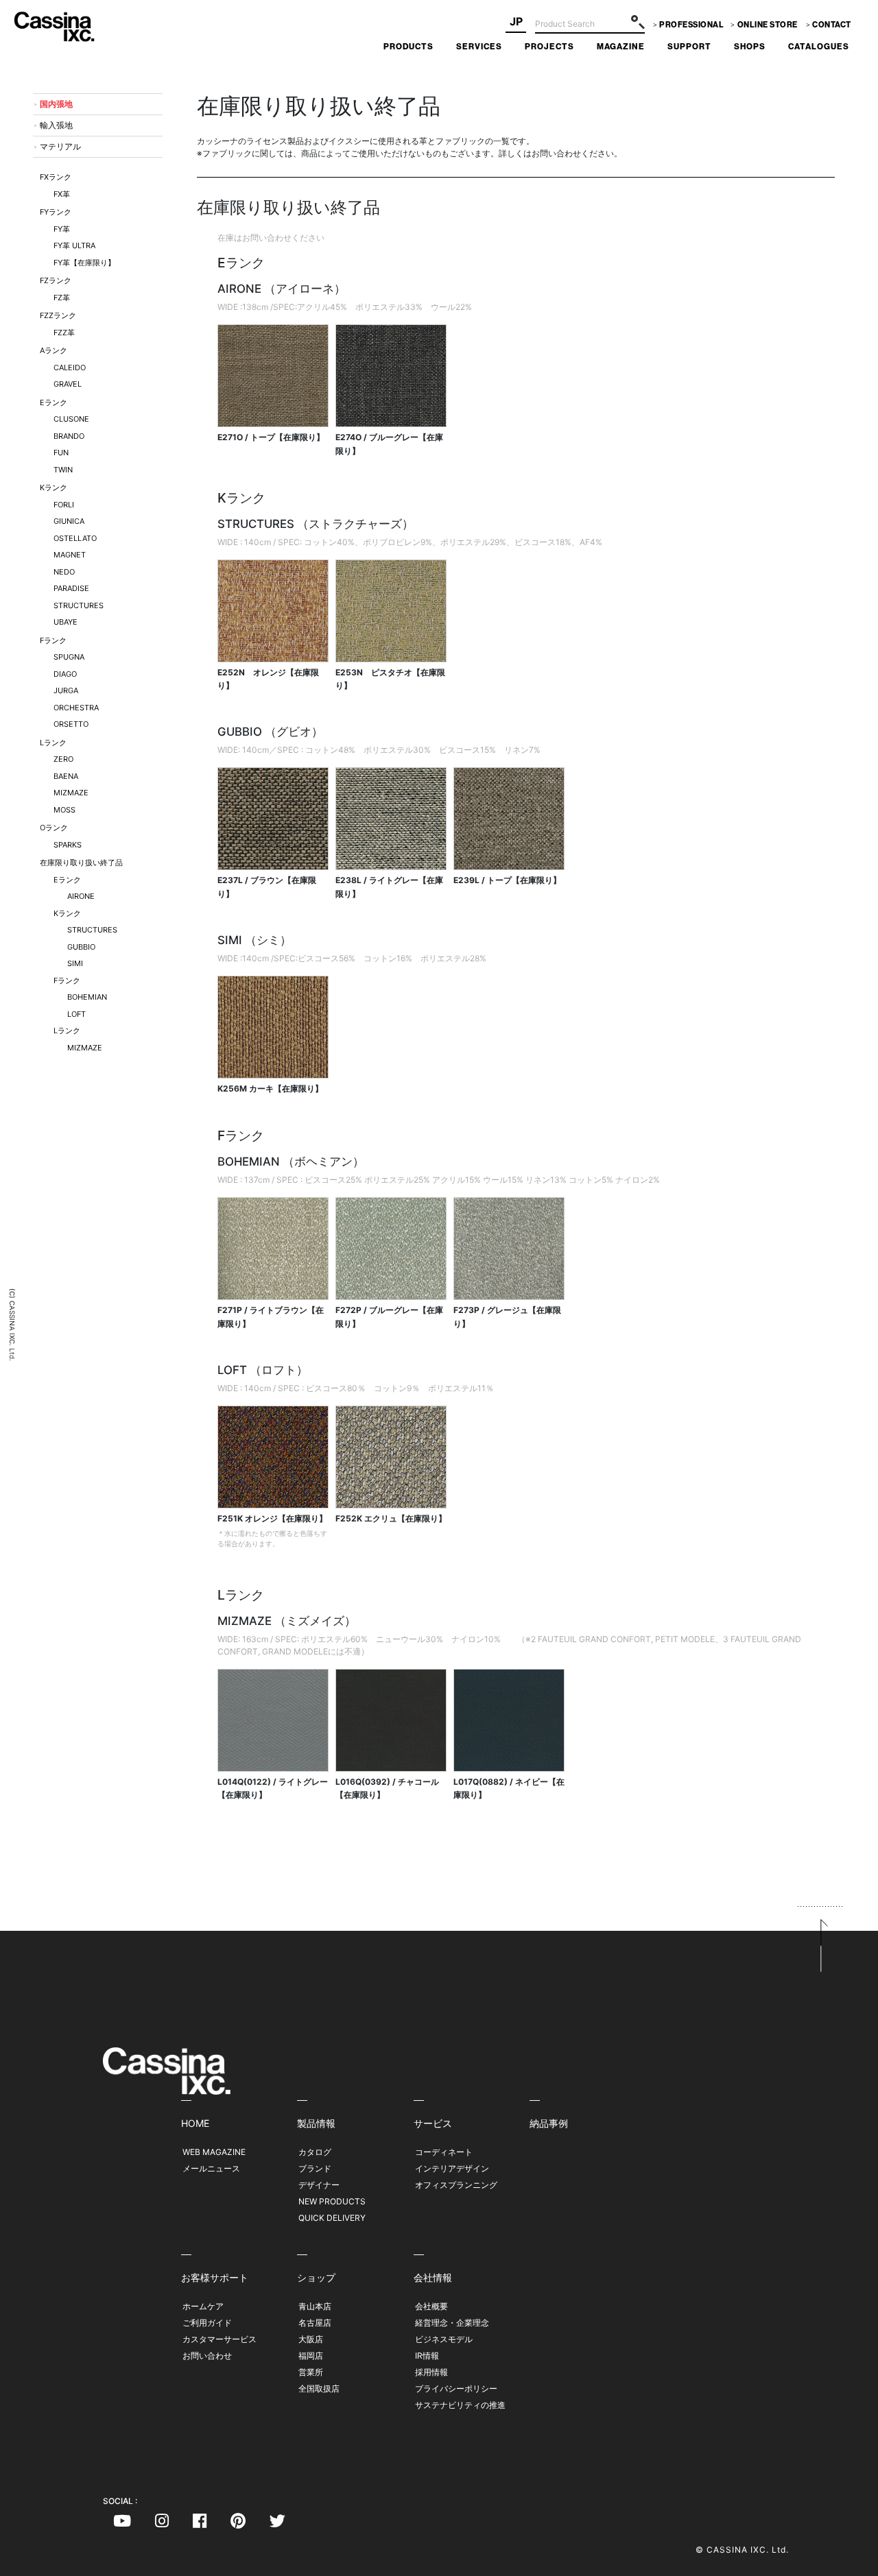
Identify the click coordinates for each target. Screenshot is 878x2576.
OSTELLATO (75, 538)
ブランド (315, 2168)
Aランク (54, 350)
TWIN (63, 470)
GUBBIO (81, 947)
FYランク (56, 212)
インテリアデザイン (452, 2168)
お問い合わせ (207, 2356)
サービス (433, 2123)
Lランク (53, 743)
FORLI (64, 505)
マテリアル (60, 146)
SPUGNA (69, 657)
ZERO (63, 759)
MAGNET (70, 555)
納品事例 (549, 2123)
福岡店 (311, 2356)
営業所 (311, 2372)
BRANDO (69, 436)
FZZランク (58, 315)
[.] (122, 2523)
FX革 (62, 194)
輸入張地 (56, 125)
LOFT (76, 1014)
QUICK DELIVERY (332, 2218)
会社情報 (433, 2277)
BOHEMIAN (87, 997)
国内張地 (56, 104)
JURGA (66, 690)
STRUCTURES (79, 605)
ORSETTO (71, 724)
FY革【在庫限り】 (84, 263)
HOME (195, 2123)
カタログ (315, 2152)
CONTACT (832, 25)
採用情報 (431, 2372)
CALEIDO (70, 368)
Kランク (54, 487)
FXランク (56, 177)
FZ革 (62, 298)
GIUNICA (69, 521)
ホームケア (203, 2306)
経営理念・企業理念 (452, 2323)
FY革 (62, 229)
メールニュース (211, 2168)
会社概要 (431, 2306)
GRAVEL (68, 384)
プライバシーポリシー (456, 2388)
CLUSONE (71, 419)
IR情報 (427, 2356)
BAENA (66, 776)
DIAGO (65, 674)
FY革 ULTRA (74, 245)
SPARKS (68, 845)
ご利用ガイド (207, 2323)
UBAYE (66, 622)
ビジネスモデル (444, 2339)
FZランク (56, 280)
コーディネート (444, 2152)
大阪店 (311, 2339)
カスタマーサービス (219, 2339)
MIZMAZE (71, 793)
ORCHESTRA (76, 708)
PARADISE (71, 588)
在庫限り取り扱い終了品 (81, 863)
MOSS (64, 810)
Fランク (53, 640)
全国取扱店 (319, 2388)
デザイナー (319, 2185)
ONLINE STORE (768, 25)
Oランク (54, 828)
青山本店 (315, 2306)
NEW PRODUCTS (332, 2201)
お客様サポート (215, 2277)
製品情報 (316, 2123)
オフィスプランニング (456, 2185)
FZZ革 (64, 333)
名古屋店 (315, 2323)
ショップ (316, 2277)
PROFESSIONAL (691, 25)
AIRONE (81, 896)
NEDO (64, 572)
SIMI (75, 963)
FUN (61, 453)
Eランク (54, 402)
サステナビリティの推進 (460, 2405)
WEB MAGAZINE (214, 2152)
